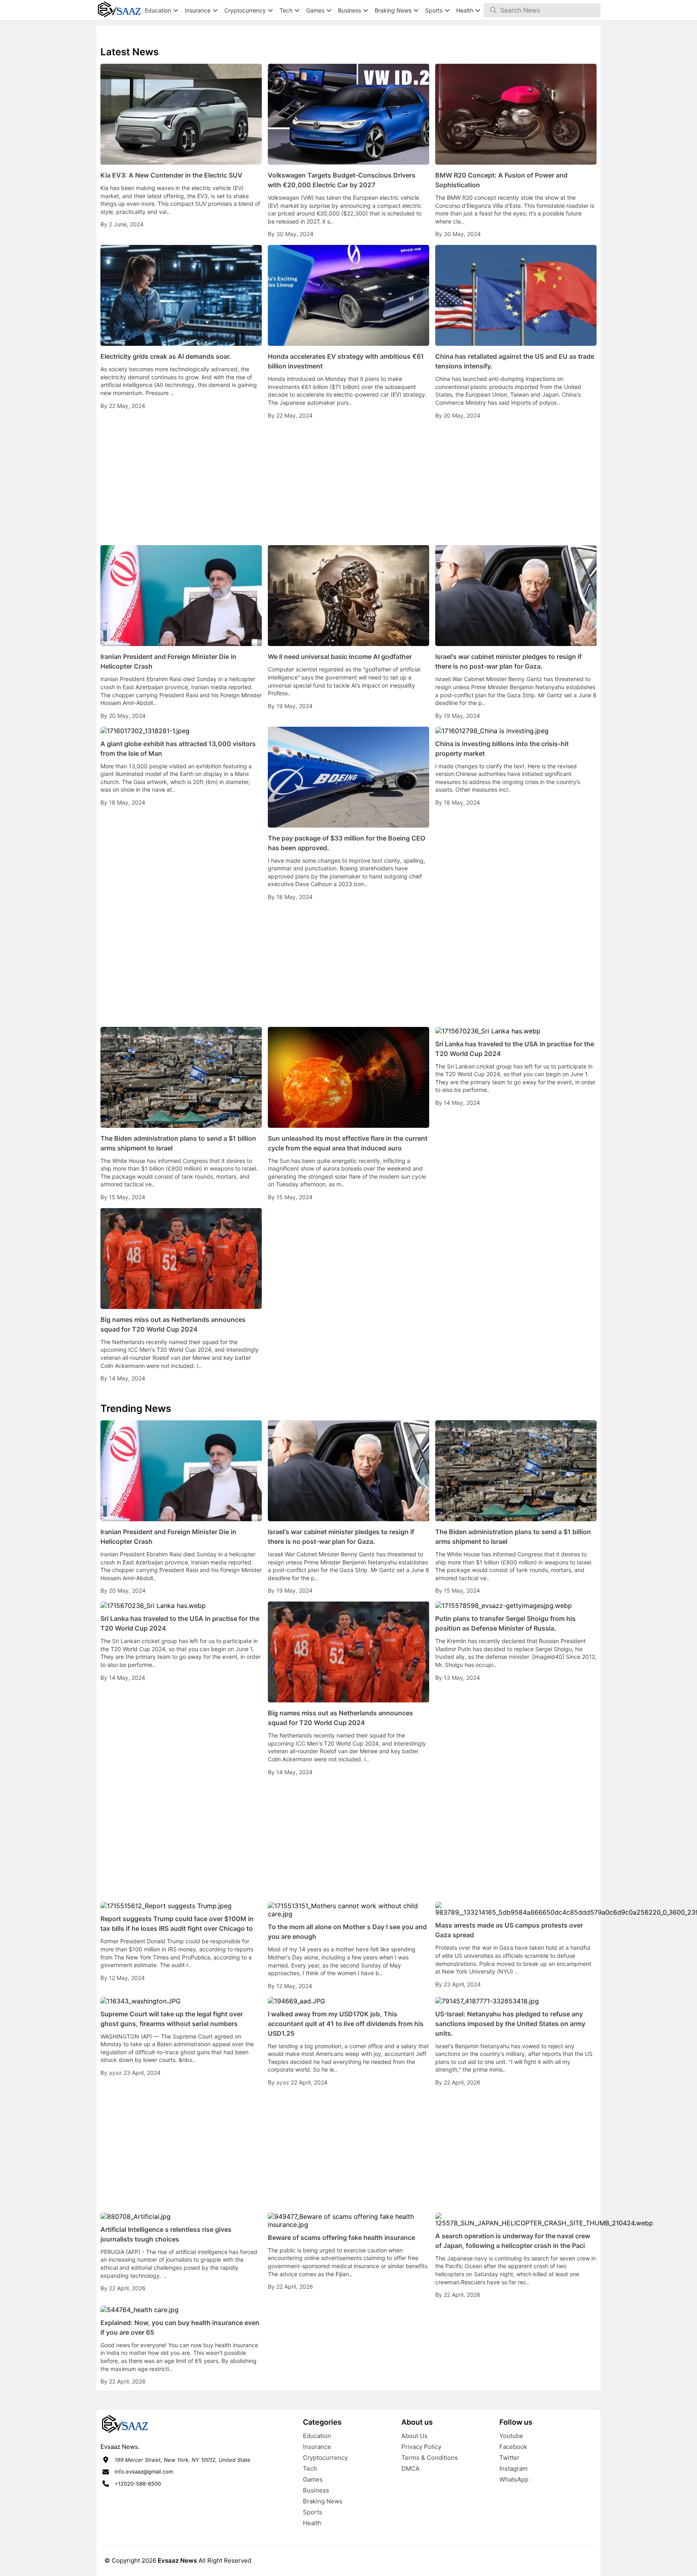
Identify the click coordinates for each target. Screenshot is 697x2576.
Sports (313, 2512)
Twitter (509, 2458)
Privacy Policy (421, 2447)
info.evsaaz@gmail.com (144, 2471)
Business (316, 2490)
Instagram (513, 2468)
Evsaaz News (177, 2560)
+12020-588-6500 (138, 2484)
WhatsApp (514, 2479)
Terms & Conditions (430, 2458)
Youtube (511, 2436)
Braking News (323, 2501)
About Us (414, 2436)
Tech (310, 2468)
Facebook (513, 2447)
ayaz (116, 2073)
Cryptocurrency (325, 2458)
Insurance (317, 2447)
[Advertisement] (348, 483)
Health (312, 2523)
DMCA (410, 2468)
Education (317, 2436)
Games (313, 2479)
